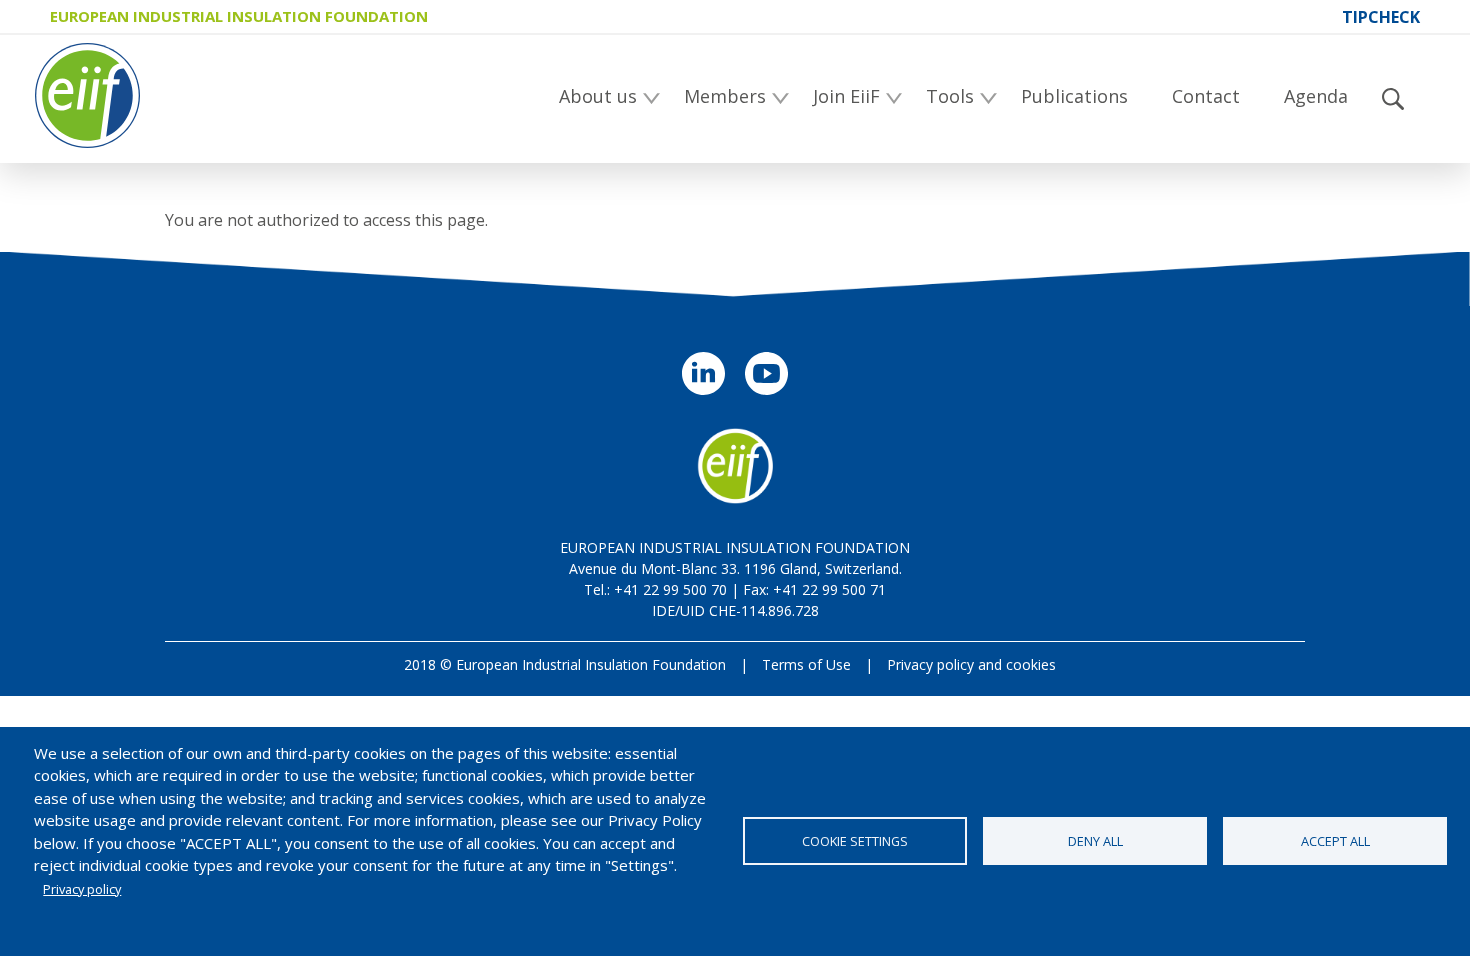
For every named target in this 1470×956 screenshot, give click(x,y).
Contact (1206, 96)
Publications (1074, 96)
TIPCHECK (1381, 17)
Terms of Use (806, 664)
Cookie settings (855, 841)
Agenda (1316, 96)
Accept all (1335, 841)
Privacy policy (82, 889)
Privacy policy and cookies (971, 664)
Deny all (1095, 841)
